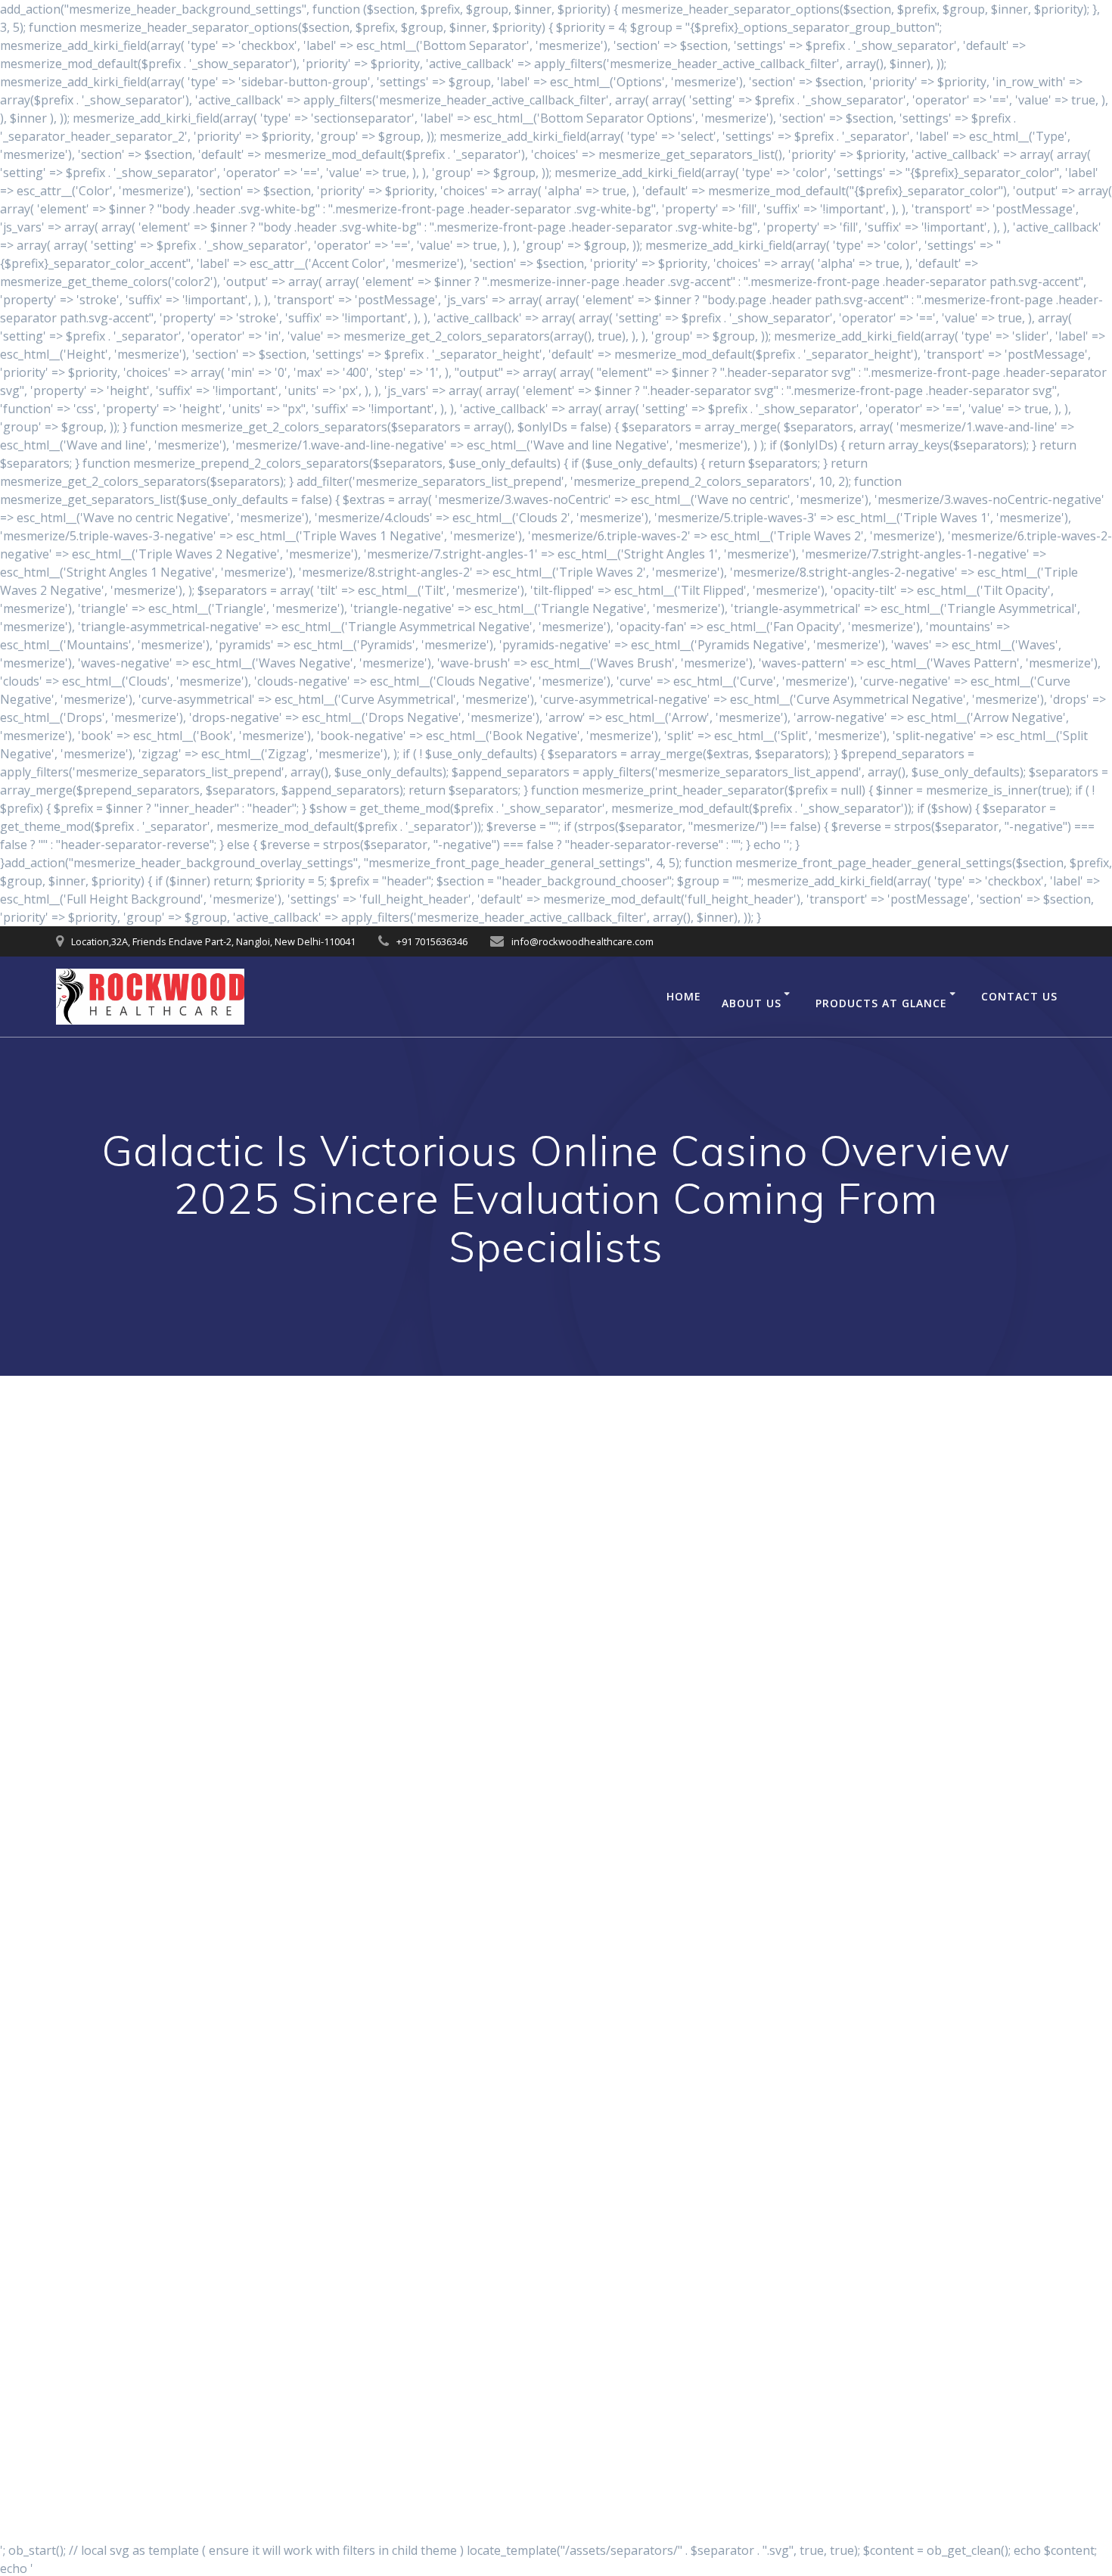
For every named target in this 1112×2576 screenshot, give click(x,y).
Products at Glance (881, 1003)
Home (684, 996)
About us (752, 1003)
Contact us (1019, 996)
